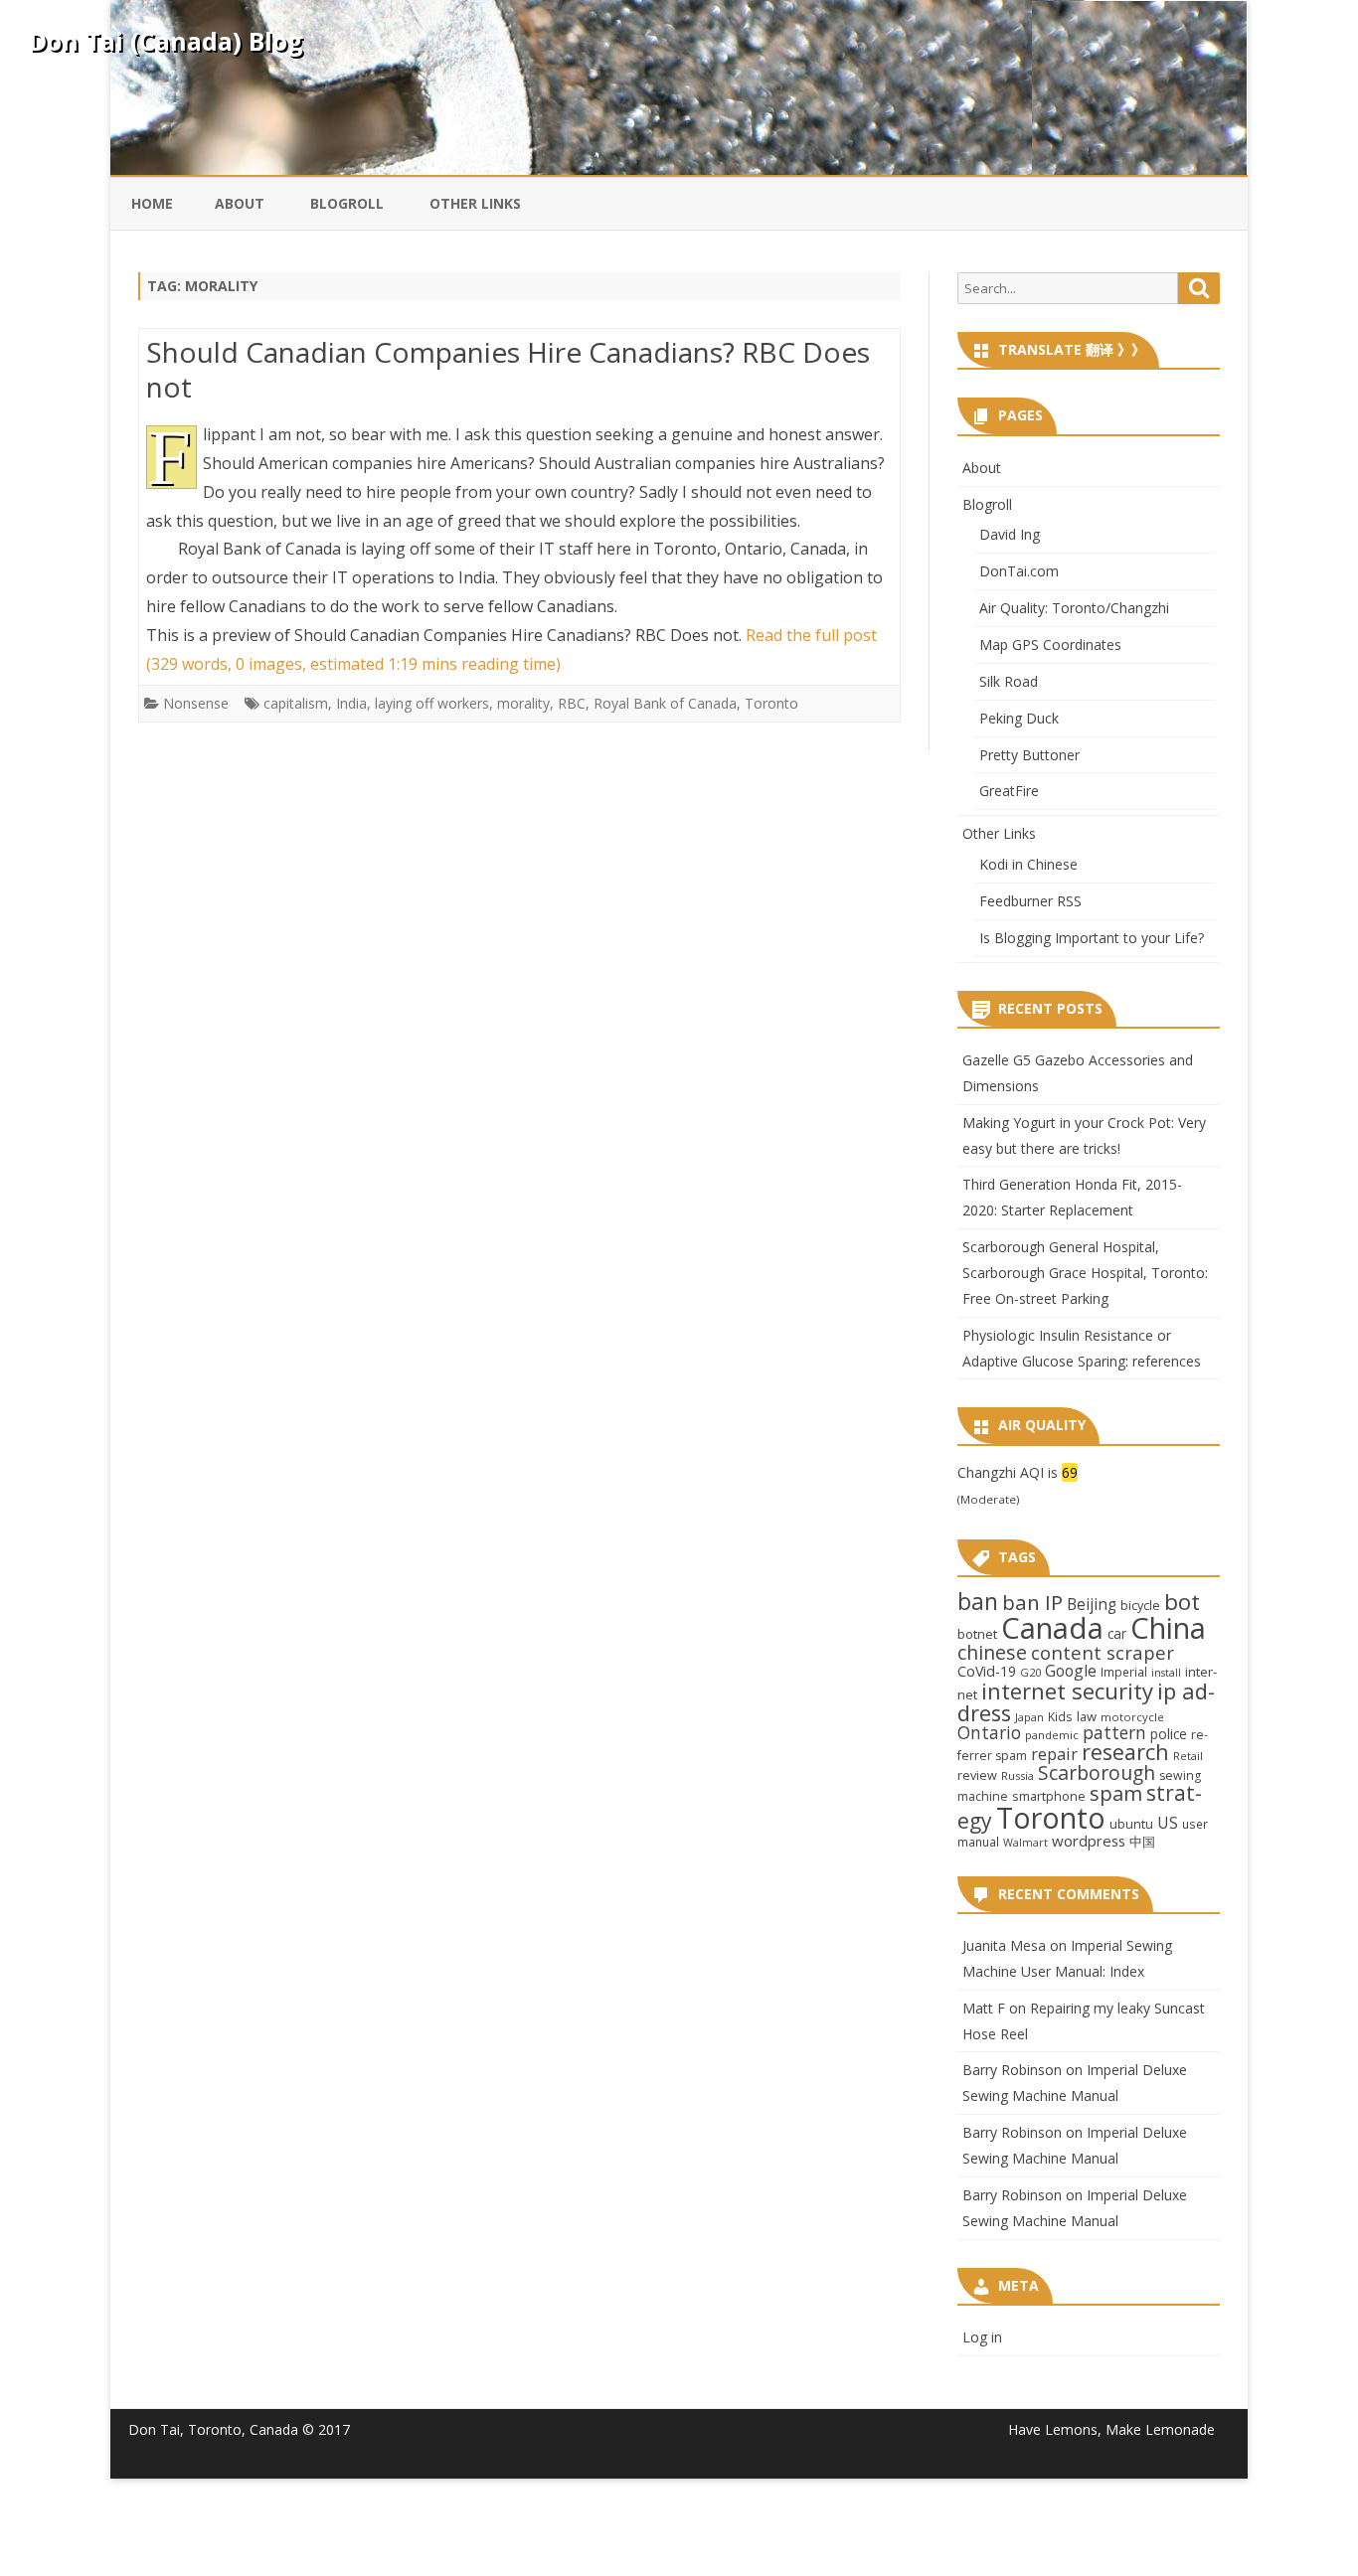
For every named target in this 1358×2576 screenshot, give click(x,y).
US (1168, 1823)
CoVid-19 (987, 1671)
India (351, 703)
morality (523, 703)
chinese (992, 1652)
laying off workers (432, 703)
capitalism (296, 703)
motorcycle (1132, 1717)
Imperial (1124, 1672)
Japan (1029, 1717)
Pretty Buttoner (1029, 755)
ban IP (1032, 1602)
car (1117, 1633)
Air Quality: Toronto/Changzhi (1074, 608)
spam (1116, 1793)
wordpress (1089, 1841)
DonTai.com (1019, 571)
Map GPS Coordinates (1050, 644)
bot (1182, 1602)
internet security (1067, 1690)
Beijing (1092, 1605)
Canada (1052, 1628)
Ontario (989, 1732)
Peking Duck (1019, 718)
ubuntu (1131, 1824)
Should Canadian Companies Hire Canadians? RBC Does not (508, 370)
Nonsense (196, 703)
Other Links (475, 203)
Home (152, 203)
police (1169, 1734)
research (1125, 1752)
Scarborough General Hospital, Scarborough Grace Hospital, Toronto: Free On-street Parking (1085, 1273)
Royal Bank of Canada (665, 703)
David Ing (1010, 534)
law (1087, 1716)
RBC (572, 703)
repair (1054, 1754)
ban (978, 1602)
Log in (982, 2337)
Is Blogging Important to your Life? (1092, 938)
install (1166, 1673)
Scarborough (1097, 1772)
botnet (977, 1634)
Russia (1018, 1775)
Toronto (771, 703)
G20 (1030, 1672)
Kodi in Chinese (1028, 864)
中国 (1142, 1842)
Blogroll (347, 203)
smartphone (1049, 1796)
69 (1070, 1472)
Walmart (1025, 1843)
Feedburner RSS (1030, 901)
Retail (1188, 1756)
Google (1071, 1671)
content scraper (1103, 1652)
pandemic (1052, 1735)
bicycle (1140, 1605)
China (1168, 1628)
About (240, 203)
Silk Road (1009, 681)
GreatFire (1009, 791)
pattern (1114, 1732)
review (977, 1775)
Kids (1060, 1716)
